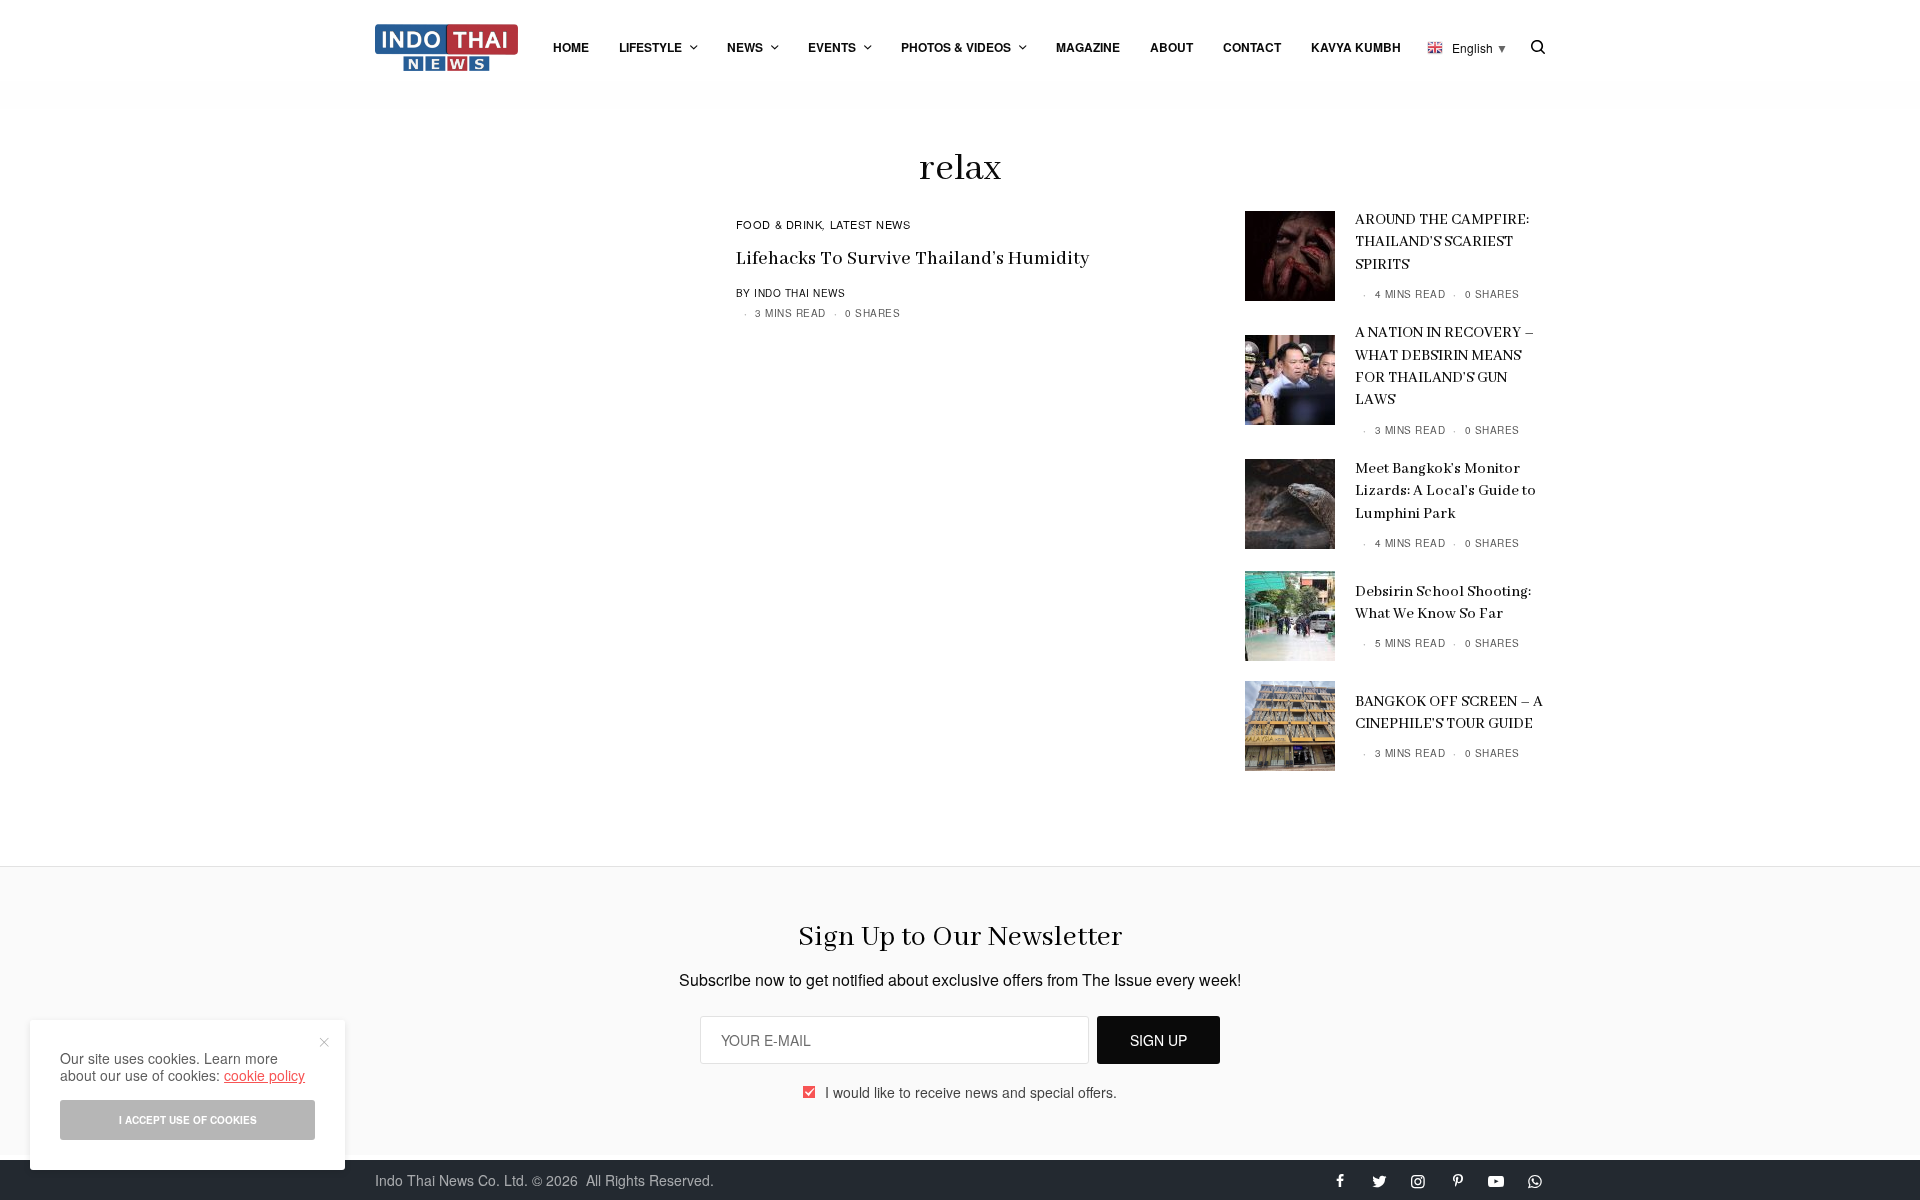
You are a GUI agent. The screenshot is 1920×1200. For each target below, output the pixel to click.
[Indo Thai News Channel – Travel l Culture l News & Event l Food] (446, 47)
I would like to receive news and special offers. (971, 1092)
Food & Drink (779, 224)
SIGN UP (1158, 1040)
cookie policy (264, 1075)
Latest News (870, 224)
